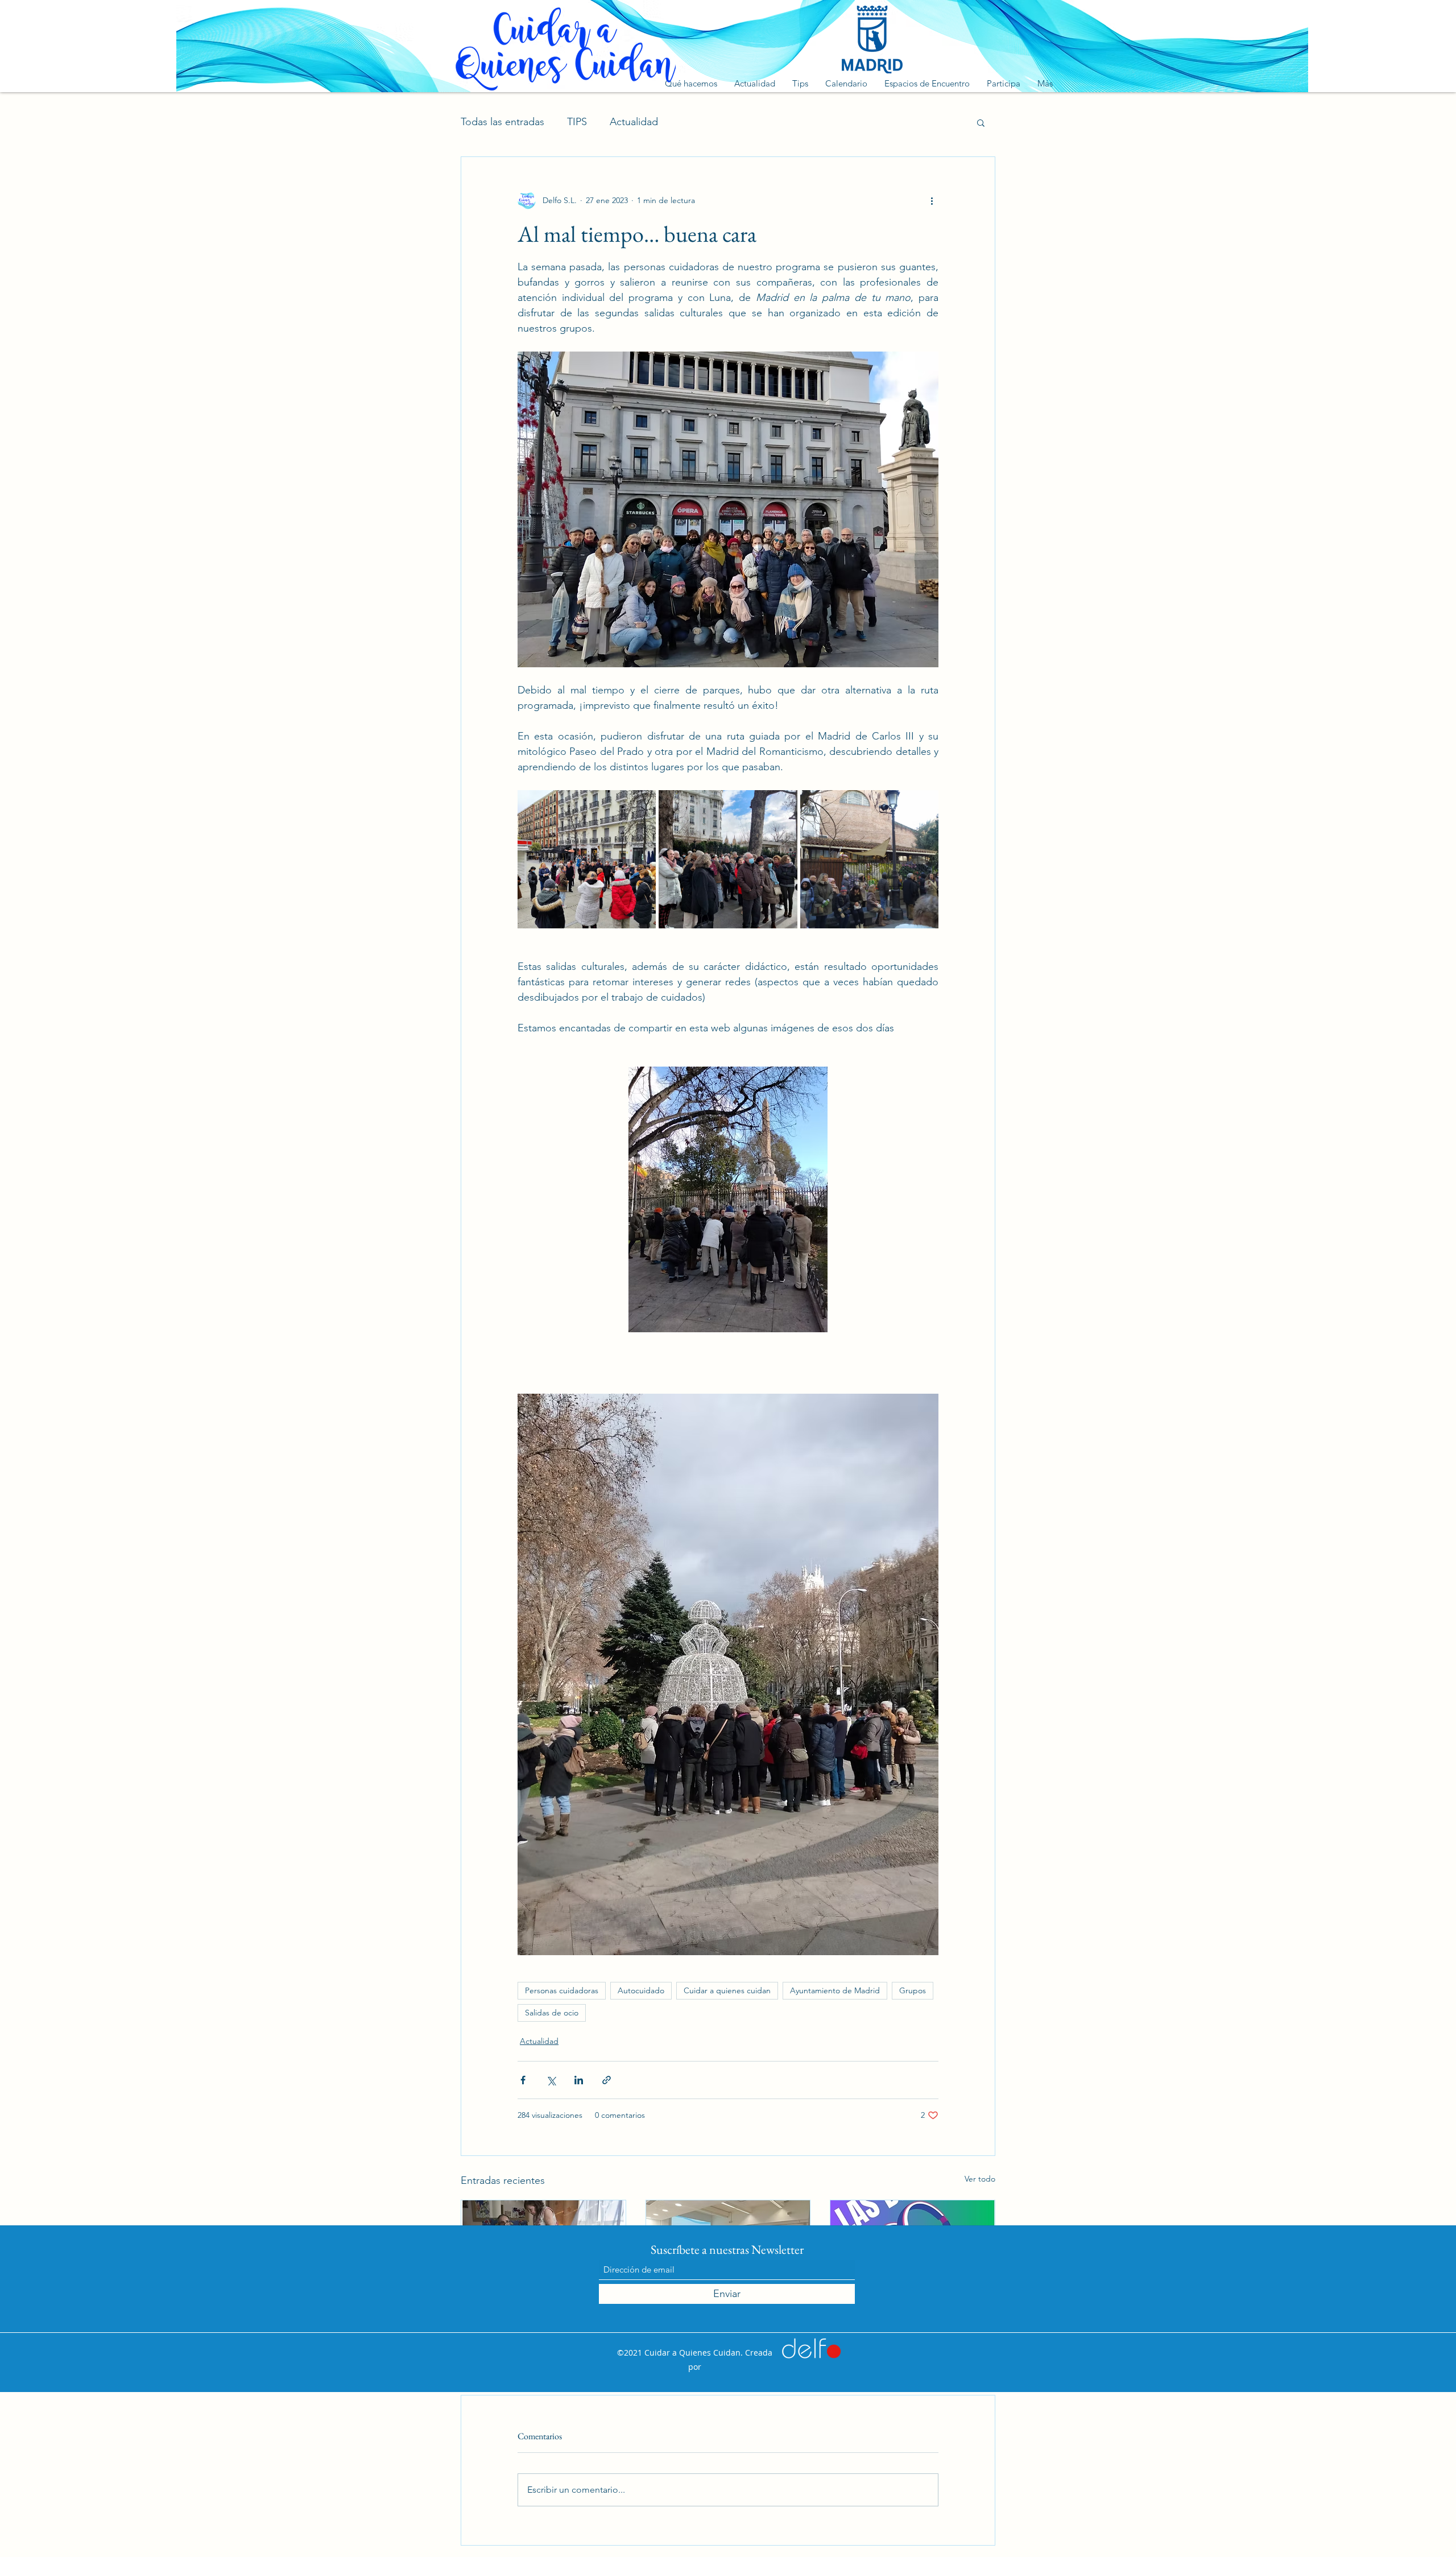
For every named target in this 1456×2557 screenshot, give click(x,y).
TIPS (577, 122)
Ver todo (980, 2179)
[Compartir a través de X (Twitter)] (551, 2080)
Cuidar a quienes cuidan (727, 1990)
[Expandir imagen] (587, 859)
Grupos (913, 1990)
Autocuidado (641, 1990)
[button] (981, 122)
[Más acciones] (932, 200)
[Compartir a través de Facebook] (523, 2080)
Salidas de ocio (552, 2013)
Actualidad (634, 122)
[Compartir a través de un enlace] (607, 2080)
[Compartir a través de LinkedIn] (579, 2080)
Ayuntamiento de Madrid (835, 1990)
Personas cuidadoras (562, 1990)
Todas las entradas (502, 122)
